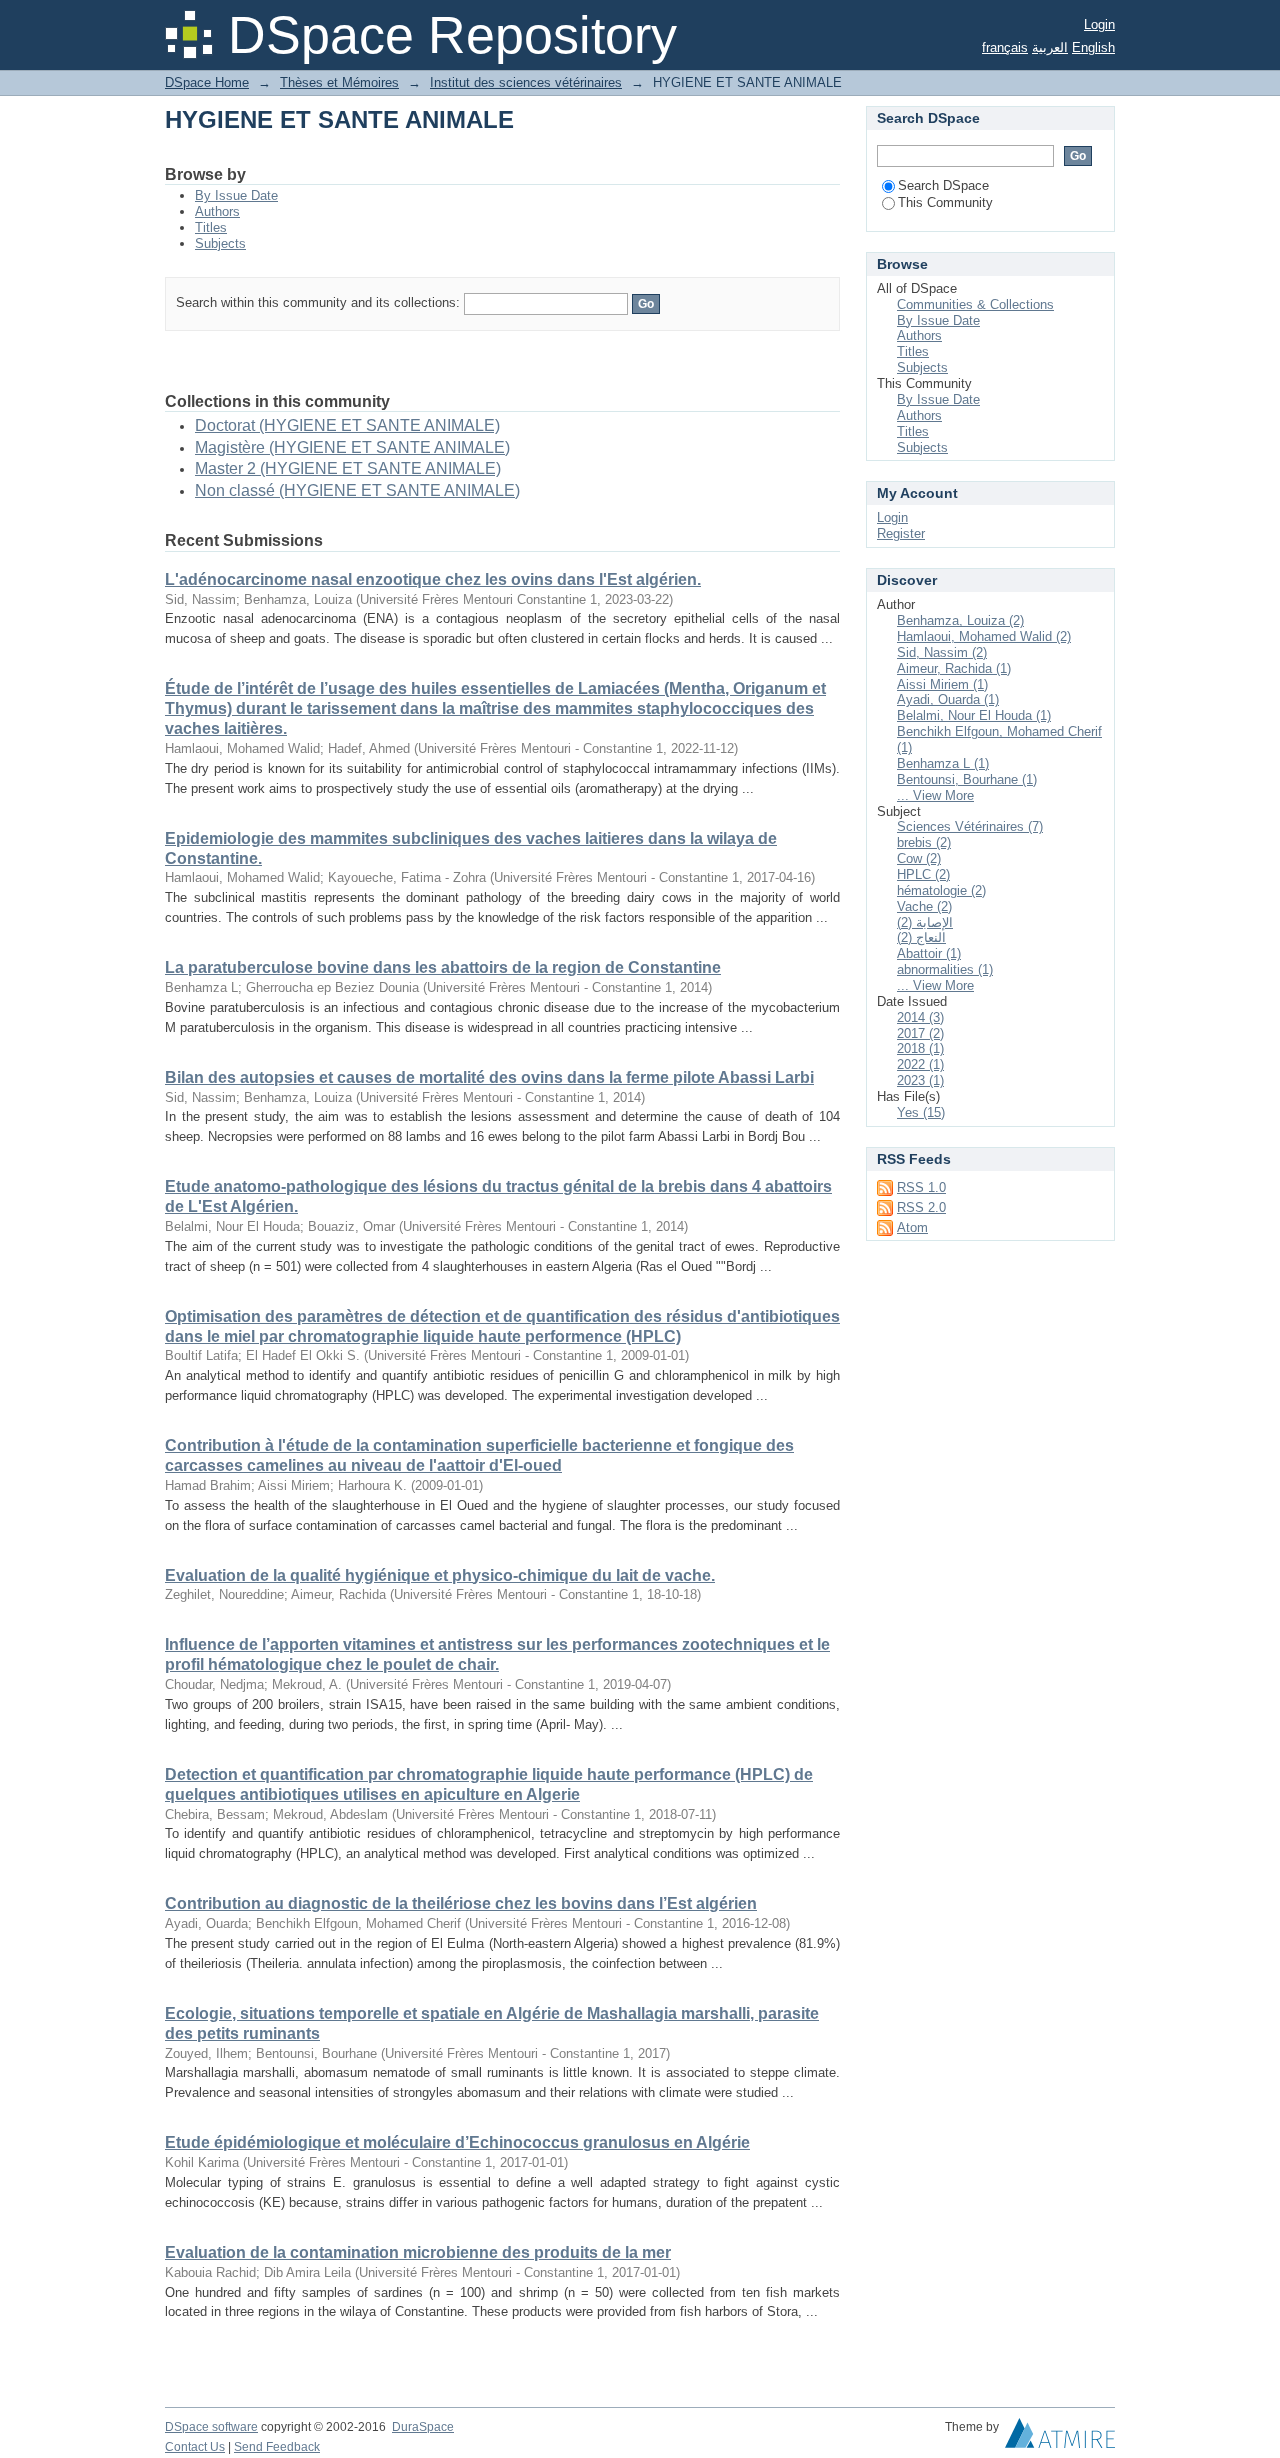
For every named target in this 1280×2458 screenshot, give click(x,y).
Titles (211, 227)
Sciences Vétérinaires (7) (970, 826)
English (1093, 47)
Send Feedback (277, 2447)
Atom (912, 1227)
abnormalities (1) (945, 969)
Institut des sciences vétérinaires (526, 82)
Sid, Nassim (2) (942, 652)
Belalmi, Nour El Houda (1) (974, 715)
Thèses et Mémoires (339, 82)
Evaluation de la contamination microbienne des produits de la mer (418, 2252)
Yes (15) (921, 1112)
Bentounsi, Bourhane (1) (967, 779)
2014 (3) (920, 1017)
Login (1099, 24)
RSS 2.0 (921, 1207)
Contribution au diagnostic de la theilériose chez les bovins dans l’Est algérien (461, 1903)
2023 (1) (920, 1080)
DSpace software (211, 2427)
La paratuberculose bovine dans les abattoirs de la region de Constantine (443, 967)
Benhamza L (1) (943, 763)
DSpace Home (207, 82)
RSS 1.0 (921, 1187)
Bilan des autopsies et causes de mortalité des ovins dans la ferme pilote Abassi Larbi (489, 1077)
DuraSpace (423, 2427)
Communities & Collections (975, 304)
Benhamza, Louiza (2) (960, 620)
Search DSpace (943, 185)
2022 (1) (920, 1064)
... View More (935, 795)
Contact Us (195, 2447)
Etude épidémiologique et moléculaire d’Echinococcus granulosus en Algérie (457, 2142)
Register (901, 533)
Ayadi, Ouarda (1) (948, 699)
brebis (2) (924, 842)
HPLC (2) (923, 874)
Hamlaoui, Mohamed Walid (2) (984, 636)
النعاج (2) (921, 937)
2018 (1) (920, 1048)
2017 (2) (920, 1033)
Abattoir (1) (929, 953)
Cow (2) (919, 858)
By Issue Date (236, 195)
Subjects (220, 243)
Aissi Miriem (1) (942, 684)
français (1005, 47)
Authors (217, 211)
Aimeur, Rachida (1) (954, 668)
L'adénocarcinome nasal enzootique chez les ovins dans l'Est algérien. (433, 579)
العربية (1050, 47)
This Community (945, 202)
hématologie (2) (941, 890)
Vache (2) (924, 906)
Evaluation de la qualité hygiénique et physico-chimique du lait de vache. (440, 1575)
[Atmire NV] (1060, 2438)
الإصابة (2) (925, 922)
